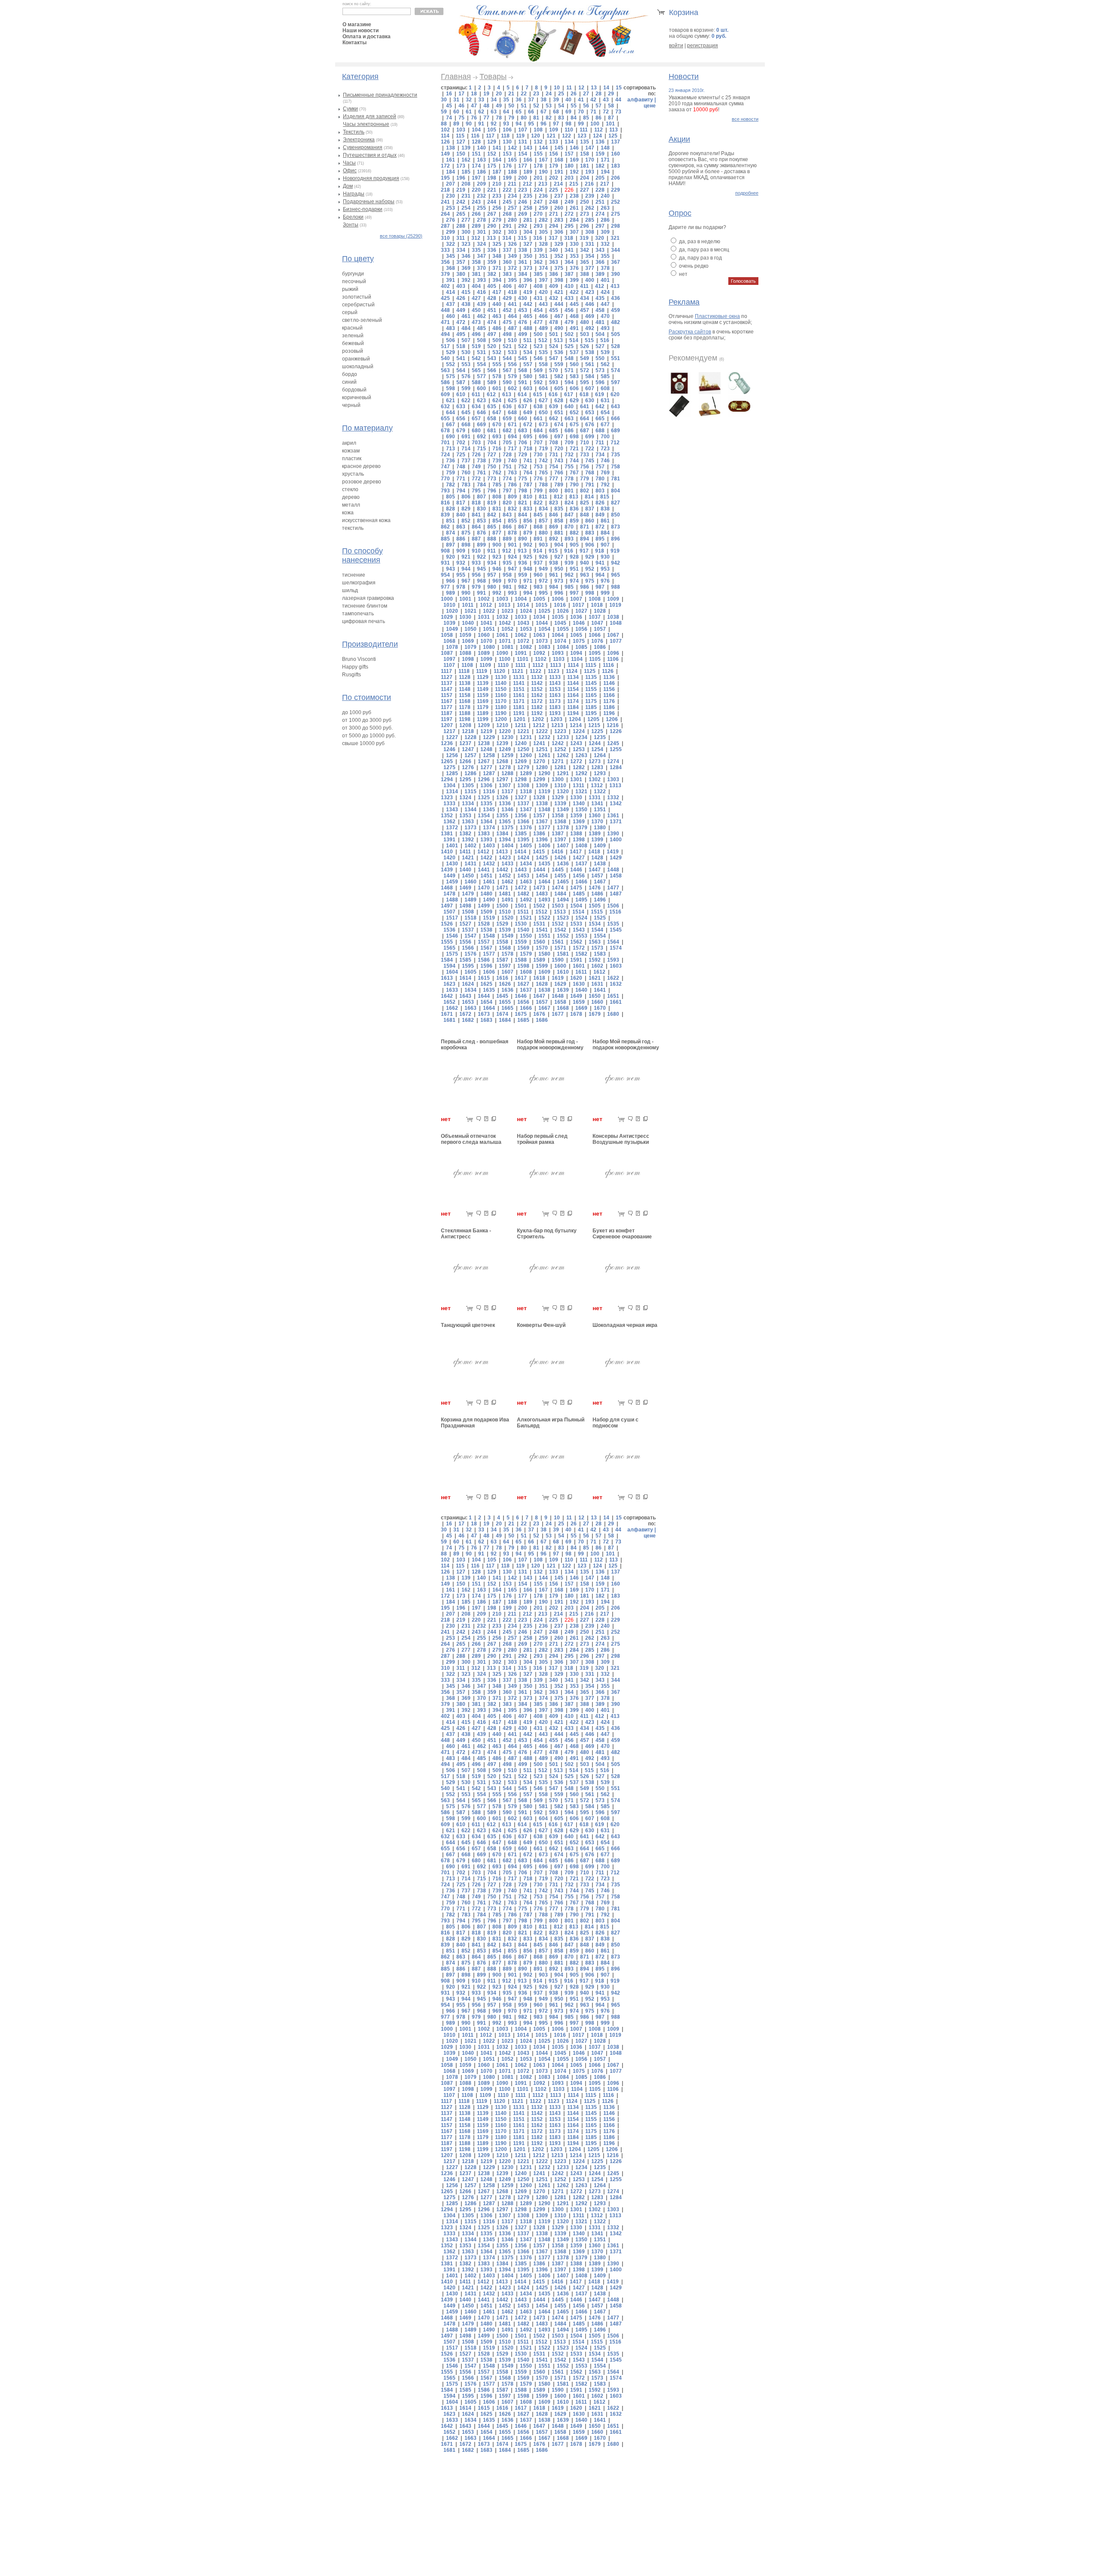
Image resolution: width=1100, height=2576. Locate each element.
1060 (484, 635)
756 (585, 467)
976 (605, 581)
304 (528, 232)
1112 (538, 665)
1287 (489, 773)
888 (492, 539)
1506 (613, 906)
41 (581, 100)
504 (600, 334)
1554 (600, 936)
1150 (501, 689)
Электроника (359, 140)
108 (538, 130)
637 (523, 406)
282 (543, 220)
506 (451, 340)
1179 (483, 707)
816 (445, 503)
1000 (447, 599)
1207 (447, 725)
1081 (507, 647)
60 (456, 112)
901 (512, 545)
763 (512, 473)
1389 (595, 834)
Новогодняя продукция (371, 178)
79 (511, 118)
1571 (560, 948)
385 (538, 274)
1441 (484, 870)
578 (497, 376)
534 (528, 352)
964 (600, 575)
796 (492, 491)
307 (574, 232)
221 (492, 190)
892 (554, 539)
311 (461, 238)
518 (461, 346)
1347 (526, 810)
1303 (613, 779)
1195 (591, 713)
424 (605, 292)
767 (574, 473)
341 (569, 250)
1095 (595, 653)
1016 (560, 605)
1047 (597, 623)
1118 (464, 671)
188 (512, 172)
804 (616, 491)
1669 (581, 1008)
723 (605, 449)
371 (497, 268)
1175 (591, 701)
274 (600, 214)
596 (600, 382)
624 (497, 400)
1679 (595, 1014)
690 (451, 437)
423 (590, 292)
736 (451, 461)
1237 (465, 743)
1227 (452, 737)
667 (451, 425)
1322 (600, 791)
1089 (484, 653)
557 (528, 364)
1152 (537, 689)
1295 (465, 779)
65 (519, 112)
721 (574, 449)
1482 (523, 894)
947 (512, 569)
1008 (595, 599)
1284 (616, 767)
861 (605, 521)
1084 (563, 647)
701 (445, 443)
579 (512, 376)
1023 (507, 611)
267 (492, 214)
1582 (581, 954)
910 (476, 551)
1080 (489, 647)
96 (544, 124)
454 (538, 310)
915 (553, 551)
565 (476, 370)
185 (466, 172)
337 (507, 250)
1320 (563, 791)
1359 (576, 816)
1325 (484, 798)
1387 (558, 834)
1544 (597, 930)
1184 (573, 707)
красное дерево (361, 466)
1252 (560, 749)
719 (543, 449)
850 (616, 515)
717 (512, 449)
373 (528, 268)
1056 (581, 629)
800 (554, 491)
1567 (486, 948)
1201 (519, 719)
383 (507, 274)
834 (543, 509)
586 (445, 382)
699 (590, 437)
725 (461, 455)
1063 (539, 635)
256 (497, 208)
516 (605, 340)
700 (605, 437)
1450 (468, 876)
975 (590, 581)
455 (554, 310)
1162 (537, 695)
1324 (465, 798)
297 (600, 226)
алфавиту (640, 100)
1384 (502, 834)
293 (538, 226)
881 (559, 533)
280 (512, 220)
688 (600, 431)
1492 (526, 900)
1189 (483, 713)
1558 (502, 942)
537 (574, 352)
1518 (471, 918)
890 (523, 539)
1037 (595, 617)
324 (481, 244)
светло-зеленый (362, 320)
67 (544, 112)
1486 (597, 894)
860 (590, 521)
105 (492, 130)
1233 (563, 737)
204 (585, 178)
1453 (523, 876)
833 (528, 509)
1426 (560, 858)
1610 (563, 972)
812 (558, 497)
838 (605, 509)
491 (574, 328)
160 (616, 154)
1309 (542, 785)
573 (600, 370)
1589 (539, 960)
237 (559, 196)
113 (614, 130)
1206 (612, 719)
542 (476, 358)
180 (569, 166)
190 (543, 172)
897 (451, 545)
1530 (521, 924)
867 (523, 527)
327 (528, 244)
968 (481, 581)
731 (554, 455)
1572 (579, 948)
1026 (563, 611)
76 (474, 118)
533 (512, 352)
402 (445, 286)
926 (543, 557)
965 (616, 575)
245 (507, 202)
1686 (542, 1020)
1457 (597, 876)
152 (492, 154)
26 (574, 94)
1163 (555, 695)
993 (512, 593)
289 (476, 226)
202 (554, 178)
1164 (573, 695)
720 (559, 449)
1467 (600, 882)
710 (585, 443)
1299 (539, 779)
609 (445, 394)
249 (569, 202)
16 (449, 94)
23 (536, 94)
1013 (504, 605)
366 (600, 262)
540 (445, 358)
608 (605, 388)
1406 (544, 846)
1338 (542, 804)
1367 (542, 822)
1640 (581, 990)
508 (481, 340)
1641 (600, 990)
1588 (521, 960)
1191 (519, 713)
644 (451, 413)
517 (445, 346)
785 (497, 485)
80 (524, 118)
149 (445, 154)
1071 (505, 641)
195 (445, 178)
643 (616, 406)
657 (476, 419)
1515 (597, 912)
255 (481, 208)
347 (481, 256)
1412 (483, 852)
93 (506, 124)
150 (461, 154)
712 (615, 443)
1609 (544, 972)
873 (616, 527)
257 (512, 208)
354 (590, 256)
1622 (613, 978)
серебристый (358, 305)
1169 (483, 701)
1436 (563, 864)
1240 (521, 743)
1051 (489, 629)
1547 (471, 936)
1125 (590, 671)
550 (600, 358)
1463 (526, 882)
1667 (544, 1008)
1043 (523, 623)
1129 (483, 677)
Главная (456, 76)
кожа (348, 513)
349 (512, 256)
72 (606, 112)
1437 (581, 864)
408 (538, 286)
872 (600, 527)
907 (605, 545)
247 (538, 202)
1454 (542, 876)
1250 (523, 749)
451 (492, 310)
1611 (581, 972)
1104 (577, 659)
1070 (486, 641)
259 (543, 208)
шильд (350, 590)
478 (554, 322)
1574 (616, 948)
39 (556, 100)
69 (568, 112)
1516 (615, 912)
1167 (447, 701)
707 (538, 443)
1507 (449, 912)
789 (559, 485)
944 (466, 569)
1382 (465, 834)
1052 (507, 629)
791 (590, 485)
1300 (558, 779)
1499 (484, 906)
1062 (521, 635)
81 (536, 118)
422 (574, 292)
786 (512, 485)
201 (538, 178)
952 (590, 569)
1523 (563, 918)
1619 (558, 978)
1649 (576, 996)
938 (554, 563)
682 (507, 431)
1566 (468, 948)
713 (451, 449)
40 (568, 100)
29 (611, 94)
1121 (518, 671)
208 (466, 184)
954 (445, 575)
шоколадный (358, 367)
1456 (579, 876)
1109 (485, 665)
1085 (581, 647)
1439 (447, 870)
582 (559, 376)
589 (492, 382)
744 (574, 461)
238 (574, 196)
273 (585, 214)
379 (445, 274)
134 (569, 142)
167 (543, 160)
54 (561, 106)
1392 (468, 840)
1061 (502, 635)
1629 (560, 984)
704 (492, 443)
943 (451, 569)
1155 (591, 689)
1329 (558, 798)
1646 (521, 996)
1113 (556, 665)
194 (605, 172)
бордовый (354, 390)
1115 (591, 665)
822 (538, 503)
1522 (544, 918)
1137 (447, 683)
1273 (595, 761)
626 (528, 400)
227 (585, 190)
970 (512, 581)
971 (528, 581)
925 (528, 557)
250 (585, 202)
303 (512, 232)
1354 (484, 816)
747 (445, 467)
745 (590, 461)
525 (569, 346)
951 (574, 569)
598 (451, 388)
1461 (489, 882)
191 (559, 172)
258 (528, 208)
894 (585, 539)
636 (507, 406)
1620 (576, 978)
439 (481, 304)
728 (507, 455)
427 (476, 298)
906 (590, 545)
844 (523, 515)
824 (569, 503)
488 (528, 328)
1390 (613, 834)
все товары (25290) (401, 236)
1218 (468, 731)
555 (497, 364)
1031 (484, 617)
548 (569, 358)
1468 (447, 888)
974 (574, 581)
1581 (563, 954)
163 (481, 160)
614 (522, 394)
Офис (350, 171)
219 (461, 190)
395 (512, 280)
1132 (537, 677)
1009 (613, 599)
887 (476, 539)
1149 (483, 689)
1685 (523, 1020)
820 (507, 503)
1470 (484, 888)
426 (461, 298)
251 (600, 202)
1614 (465, 978)
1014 (523, 605)
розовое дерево (362, 482)
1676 (539, 1014)
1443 (521, 870)
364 (569, 262)
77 (486, 118)
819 (492, 503)
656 (461, 419)
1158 (465, 695)
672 (528, 425)
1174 (573, 701)
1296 (484, 779)
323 (466, 244)
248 (554, 202)
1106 (613, 659)
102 (445, 130)
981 (507, 587)
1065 (576, 635)
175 (492, 166)
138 (451, 148)
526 (585, 346)
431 (538, 298)
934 (492, 563)
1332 (613, 798)
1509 (486, 912)
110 (569, 130)
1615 (484, 978)
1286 (471, 773)
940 (585, 563)
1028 (600, 611)
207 (451, 184)
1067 (613, 635)
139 (466, 148)
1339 (560, 804)
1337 (523, 804)
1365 (505, 822)
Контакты (354, 43)
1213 (557, 725)
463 (497, 316)
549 (585, 358)
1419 (613, 852)
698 (574, 437)
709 (569, 443)
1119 (482, 671)
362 (538, 262)
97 (556, 124)
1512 (541, 912)
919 (615, 551)
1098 (468, 659)
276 (451, 220)
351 (543, 256)
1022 (489, 611)
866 (507, 527)
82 (549, 118)
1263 (581, 755)
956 (476, 575)
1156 (609, 689)
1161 (519, 695)
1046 (579, 623)
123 (582, 136)
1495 (581, 900)
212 (527, 184)
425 (445, 298)
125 (613, 136)
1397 (560, 840)
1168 (465, 701)
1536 (449, 930)
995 (543, 593)
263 (605, 208)
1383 (484, 834)
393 (481, 280)
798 (523, 491)
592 (538, 382)
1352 (447, 816)
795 (476, 491)
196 (461, 178)
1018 (597, 605)
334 (461, 250)
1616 (502, 978)
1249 (505, 749)
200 (523, 178)
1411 (465, 852)
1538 (486, 930)
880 (543, 533)
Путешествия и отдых (370, 155)
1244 (595, 743)
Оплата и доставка (367, 37)
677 (605, 425)
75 (461, 118)
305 (543, 232)
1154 (573, 689)
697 (559, 437)
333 (445, 250)
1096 (613, 653)
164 (497, 160)
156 (554, 154)
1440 (465, 870)
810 (528, 497)
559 (559, 364)
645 (466, 413)
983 (538, 587)
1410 (447, 852)
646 (481, 413)
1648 (558, 996)
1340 (579, 804)
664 (585, 419)
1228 (471, 737)
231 (466, 196)
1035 (558, 617)
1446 (576, 870)
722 (590, 449)
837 (590, 509)
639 (554, 406)
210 (497, 184)
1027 (581, 611)
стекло (350, 489)
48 (486, 106)
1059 (465, 635)
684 (538, 431)
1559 (521, 942)
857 (543, 521)
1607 (507, 972)
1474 (558, 888)
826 (600, 503)
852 (466, 521)
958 (507, 575)
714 (466, 449)
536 (559, 352)
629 (574, 400)
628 (559, 400)
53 (549, 106)
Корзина (684, 12)
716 (497, 449)
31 (456, 100)
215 (574, 184)
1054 (544, 629)
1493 (544, 900)
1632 (616, 984)
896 (616, 539)
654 (605, 413)
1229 (489, 737)
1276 (468, 767)
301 (481, 232)
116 (475, 136)
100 (595, 124)
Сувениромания (363, 147)
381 (476, 274)
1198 (465, 719)
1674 (502, 1014)
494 (445, 334)
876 (481, 533)
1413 (502, 852)
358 (476, 262)
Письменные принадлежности (380, 95)
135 (585, 142)
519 (476, 346)
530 (466, 352)
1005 (539, 599)
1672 (465, 1014)
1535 (613, 924)
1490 (489, 900)
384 (523, 274)
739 (497, 461)
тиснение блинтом (365, 606)
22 (524, 94)
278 (481, 220)
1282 (579, 767)
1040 (468, 623)
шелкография (359, 583)
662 (554, 419)
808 (497, 497)
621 (451, 400)
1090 (502, 653)
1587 (502, 960)
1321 (581, 791)
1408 (581, 846)
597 (616, 382)
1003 (502, 599)
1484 (560, 894)
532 (497, 352)
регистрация (703, 46)
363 (554, 262)
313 (491, 238)
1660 (597, 1002)
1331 (595, 798)
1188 (465, 713)
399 (574, 280)
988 (616, 587)
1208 (465, 725)
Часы (349, 163)
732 (569, 455)
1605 (471, 972)
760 (466, 473)
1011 (468, 605)
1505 (595, 906)
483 (451, 328)
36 (519, 100)
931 (445, 563)
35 (506, 100)
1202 (538, 719)
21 (511, 94)
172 (445, 166)
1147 (447, 689)
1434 (526, 864)
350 (528, 256)
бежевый (353, 343)
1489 (471, 900)
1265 (447, 761)
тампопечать (358, 614)
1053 (526, 629)
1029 (447, 617)
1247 (468, 749)
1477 (613, 888)
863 (461, 527)
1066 (595, 635)
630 (590, 400)
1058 (447, 635)
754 (554, 467)
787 (528, 485)
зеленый (353, 336)
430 (523, 298)
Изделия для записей (370, 116)
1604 (452, 972)
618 (584, 394)
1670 (600, 1008)
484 (466, 328)
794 (461, 491)
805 (451, 497)
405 (492, 286)
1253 (579, 749)
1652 (449, 1002)
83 (561, 118)
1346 (507, 810)
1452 (505, 876)
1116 (608, 665)
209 (481, 184)
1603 (616, 966)
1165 (591, 695)
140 (481, 148)
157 (569, 154)
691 (466, 437)
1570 (542, 948)
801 (569, 491)
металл (351, 505)
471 (445, 322)
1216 (613, 725)
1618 (539, 978)
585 (605, 376)
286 (605, 220)
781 (616, 479)
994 (528, 593)
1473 (539, 888)
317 (553, 238)
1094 (576, 653)
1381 (447, 834)
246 (523, 202)
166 (528, 160)
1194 (573, 713)
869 (554, 527)
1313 (615, 785)
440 (497, 304)
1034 (539, 617)
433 (569, 298)
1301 (576, 779)
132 (538, 142)
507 (466, 340)
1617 (521, 978)
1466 (581, 882)
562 (605, 364)
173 (461, 166)
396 (528, 280)
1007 (576, 599)
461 (466, 316)
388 (585, 274)
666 (616, 419)
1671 (447, 1014)
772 (476, 479)
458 (600, 310)
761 (481, 473)
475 (507, 322)
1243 (576, 743)
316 (538, 238)
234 (512, 196)
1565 (449, 948)
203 (569, 178)
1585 (465, 960)
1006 (558, 599)
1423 (505, 858)
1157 (447, 695)
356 (445, 262)
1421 (468, 858)
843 (507, 515)
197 (476, 178)
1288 (507, 773)
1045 (560, 623)
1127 (447, 677)
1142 (537, 683)
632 (445, 406)
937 (538, 563)
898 (466, 545)
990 (466, 593)
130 (507, 142)
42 (593, 100)
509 (497, 340)
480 (585, 322)
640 (569, 406)
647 (497, 413)
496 (476, 334)
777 (554, 479)
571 (569, 370)
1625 (486, 984)
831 (497, 509)
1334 (468, 804)
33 (481, 100)
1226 (616, 731)
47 (474, 106)
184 (451, 172)
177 (523, 166)
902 (528, 545)
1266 (465, 761)
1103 (559, 659)
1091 (521, 653)
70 (581, 112)
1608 (526, 972)
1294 (447, 779)
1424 (523, 858)
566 (492, 370)
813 (574, 497)
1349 (563, 810)
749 (476, 467)
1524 (581, 918)
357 (461, 262)
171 (605, 160)
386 (554, 274)
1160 (501, 695)
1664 (489, 1008)
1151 (519, 689)
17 (461, 94)
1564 (613, 942)
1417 (576, 852)
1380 (600, 828)
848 (585, 515)
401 (605, 280)
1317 (507, 791)
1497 (447, 906)
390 (616, 274)
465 (528, 316)
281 (528, 220)
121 (551, 136)
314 (507, 238)
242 (461, 202)
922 (481, 557)
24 (549, 94)
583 (574, 376)
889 (507, 539)
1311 (579, 785)
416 (481, 292)
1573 (597, 948)
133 (554, 142)
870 (569, 527)
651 (559, 413)
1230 (507, 737)
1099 (486, 659)
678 (445, 431)
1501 (521, 906)
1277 (486, 767)
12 (581, 88)
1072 (523, 641)
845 (538, 515)
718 (528, 449)
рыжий (350, 289)
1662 (452, 1008)
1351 (600, 810)
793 (445, 491)
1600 (560, 966)
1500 (502, 906)
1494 (563, 900)
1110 (503, 665)
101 (610, 124)
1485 (579, 894)
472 (461, 322)
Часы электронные (366, 124)
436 (616, 298)
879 (528, 533)
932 (461, 563)
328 (543, 244)
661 (538, 419)
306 (559, 232)
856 (528, 521)
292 (523, 226)
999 (605, 593)
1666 (526, 1008)
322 (451, 244)
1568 (505, 948)
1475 (576, 888)
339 (538, 250)
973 (559, 581)
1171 (519, 701)
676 (590, 425)
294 (554, 226)
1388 (576, 834)
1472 (521, 888)
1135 (591, 677)
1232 (544, 737)
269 (523, 214)
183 (616, 166)
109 (554, 130)
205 (600, 178)
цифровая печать (364, 621)
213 (543, 184)
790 (574, 485)
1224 (579, 731)
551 (616, 358)
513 (558, 340)
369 (466, 268)
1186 (609, 707)
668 (466, 425)
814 (589, 497)
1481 (505, 894)
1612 (599, 972)
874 (451, 533)
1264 (600, 755)
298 (616, 226)
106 (507, 130)
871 (585, 527)
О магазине (357, 24)
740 (512, 461)
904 (559, 545)
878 (512, 533)
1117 (446, 671)
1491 (507, 900)
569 (538, 370)
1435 (544, 864)
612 (491, 394)
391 (451, 280)
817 (461, 503)
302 (497, 232)
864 (476, 527)
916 (569, 551)
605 (559, 388)
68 (556, 112)
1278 (505, 767)
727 (492, 455)
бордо (350, 374)
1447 (595, 870)
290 (492, 226)
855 (512, 521)
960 (538, 575)
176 (507, 166)
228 (600, 190)
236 (543, 196)
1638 (544, 990)
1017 (578, 605)
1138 (465, 683)
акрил (349, 443)
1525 (600, 918)
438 (466, 304)
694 (512, 437)
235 (528, 196)
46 (461, 106)
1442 (502, 870)
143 (528, 148)
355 (605, 256)
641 (585, 406)
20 (499, 94)
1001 (465, 599)
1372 (452, 828)
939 (569, 563)
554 (481, 364)
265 (461, 214)
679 (461, 431)
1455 (560, 876)
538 (590, 352)
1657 (542, 1002)
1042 (505, 623)
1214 (576, 725)
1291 (563, 773)
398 (559, 280)
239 (590, 196)
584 (590, 376)
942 (616, 563)
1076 (597, 641)
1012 (486, 605)
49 (499, 106)
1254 (597, 749)
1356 (521, 816)
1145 (591, 683)
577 (481, 376)
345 (451, 256)
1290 (544, 773)
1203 (556, 719)
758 (616, 467)
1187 (447, 713)
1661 (616, 1002)
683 (523, 431)
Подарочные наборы (369, 202)
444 (559, 304)
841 (476, 515)
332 (605, 244)
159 (600, 154)
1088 (465, 653)
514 (574, 340)
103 (461, 130)
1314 (452, 791)
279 (497, 220)
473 (476, 322)
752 (523, 467)
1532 (558, 924)
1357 (539, 816)
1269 (521, 761)
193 (590, 172)
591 (523, 382)
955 (461, 575)
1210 (502, 725)
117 (490, 136)
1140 (501, 683)
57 (599, 106)
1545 (616, 930)
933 (476, 563)
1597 (505, 966)
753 (538, 467)
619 (600, 394)
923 (497, 557)
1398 (579, 840)
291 (507, 226)
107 (523, 130)
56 (586, 106)
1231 (526, 737)
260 (559, 208)
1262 (563, 755)
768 (590, 473)
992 (497, 593)
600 (481, 388)
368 (451, 268)
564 (461, 370)
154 (523, 154)
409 (554, 286)
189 (528, 172)
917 (584, 551)
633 (461, 406)
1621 (595, 978)
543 (492, 358)
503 (585, 334)
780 (600, 479)
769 (605, 473)
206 (616, 178)
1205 (593, 719)
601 (497, 388)
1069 (468, 641)
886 (461, 539)
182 (600, 166)
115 (460, 136)
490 (559, 328)
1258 (489, 755)
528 (616, 346)
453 (523, 310)
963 (585, 575)
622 (466, 400)
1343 (452, 810)
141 (497, 148)
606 (574, 388)
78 (499, 118)
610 (461, 394)
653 (590, 413)
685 (554, 431)
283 (559, 220)
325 (497, 244)
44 (618, 100)
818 (476, 503)
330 (574, 244)
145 (559, 148)
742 (543, 461)
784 (481, 485)
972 (543, 581)
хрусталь (353, 474)
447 (605, 304)
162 (466, 160)
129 (492, 142)
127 (461, 142)
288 (461, 226)
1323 (447, 798)
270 (538, 214)
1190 (501, 713)
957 (492, 575)
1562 (576, 942)
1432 (489, 864)
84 (574, 118)
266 (476, 214)
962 (569, 575)
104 (476, 130)
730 (538, 455)
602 (512, 388)
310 (445, 238)
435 (600, 298)
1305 (468, 785)
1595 (468, 966)
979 (476, 587)
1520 (507, 918)
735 (616, 455)
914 (538, 551)
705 (507, 443)
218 (445, 190)
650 (543, 413)
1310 (560, 785)
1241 (539, 743)
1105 (595, 659)
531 (481, 352)
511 (528, 340)
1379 (581, 828)
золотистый (357, 297)
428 (492, 298)
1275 (449, 767)
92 (494, 124)
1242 (558, 743)
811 (543, 497)
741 (528, 461)
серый (350, 312)
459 (616, 310)
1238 (484, 743)
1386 (539, 834)
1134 (573, 677)
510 (512, 340)
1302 (595, 779)
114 (445, 136)
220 (476, 190)
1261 (544, 755)
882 (574, 533)
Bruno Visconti (359, 659)
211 (512, 184)
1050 (471, 629)
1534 (595, 924)
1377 (544, 828)
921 (466, 557)
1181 (519, 707)
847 (569, 515)
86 (599, 118)
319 (584, 238)
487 (512, 328)
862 (445, 527)
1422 (486, 858)
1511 (523, 912)
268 (507, 214)
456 (569, 310)
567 (507, 370)
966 (451, 581)
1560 (539, 942)
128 (476, 142)
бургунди (353, 274)
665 (600, 419)
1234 (581, 737)
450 (476, 310)
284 (574, 220)
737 (466, 461)
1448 (613, 870)
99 (581, 124)
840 (461, 515)
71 (593, 112)
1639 (563, 990)
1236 (447, 743)
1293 (600, 773)
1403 (489, 846)
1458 (616, 876)
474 (492, 322)
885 (445, 539)
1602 (597, 966)
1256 (452, 755)
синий (349, 382)
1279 (523, 767)
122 (567, 136)
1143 (555, 683)
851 (451, 521)
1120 (500, 671)
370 (481, 268)
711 (600, 443)
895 (600, 539)
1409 (600, 846)
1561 (558, 942)
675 (574, 425)
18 (474, 94)
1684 (505, 1020)
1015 (541, 605)
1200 (501, 719)
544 (507, 358)
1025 (544, 611)
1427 (579, 858)
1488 (452, 900)
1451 (486, 876)
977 (445, 587)
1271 (558, 761)
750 (492, 467)
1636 (507, 990)
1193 (555, 713)
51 (524, 106)
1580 (544, 954)
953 (605, 569)
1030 (465, 617)
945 (481, 569)
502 (569, 334)
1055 (563, 629)
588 (476, 382)
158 (585, 154)
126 (445, 142)
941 (600, 563)
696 (543, 437)
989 (451, 593)
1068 (449, 641)
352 (559, 256)
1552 (563, 936)
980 (492, 587)
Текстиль (354, 132)
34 (494, 100)
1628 (542, 984)
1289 (526, 773)
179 (554, 166)
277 (466, 220)
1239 (502, 743)
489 (543, 328)
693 (497, 437)
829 (466, 509)
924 (512, 557)
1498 (465, 906)
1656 (523, 1002)
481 (600, 322)
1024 (526, 611)
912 (507, 551)
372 (512, 268)
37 (531, 100)
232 (481, 196)
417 (497, 292)
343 (600, 250)
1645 (502, 996)
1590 (558, 960)
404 (476, 286)
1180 (501, 707)
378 (605, 268)
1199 (483, 719)
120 (536, 136)
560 (574, 364)
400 (590, 280)
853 (481, 521)
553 (466, 364)
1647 (539, 996)
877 (497, 533)
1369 (579, 822)
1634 (471, 990)
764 (528, 473)
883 (590, 533)
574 (616, 370)
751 (507, 467)
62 (481, 112)
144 (543, 148)
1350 (581, 810)
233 (497, 196)
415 (466, 292)
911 (492, 551)
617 (569, 394)
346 (466, 256)
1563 (595, 942)
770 (445, 479)
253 (451, 208)
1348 (544, 810)
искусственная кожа (366, 520)
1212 (539, 725)
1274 (613, 761)
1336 (505, 804)
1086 (600, 647)
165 (512, 160)
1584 (447, 960)
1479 (468, 894)
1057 (600, 629)
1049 (452, 629)
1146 (609, 683)
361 (523, 262)
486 (497, 328)
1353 (465, 816)
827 (616, 503)
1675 (521, 1014)
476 (523, 322)
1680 (613, 1014)
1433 (507, 864)
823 (554, 503)
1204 (575, 719)
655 (445, 419)
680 (476, 431)
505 (616, 334)
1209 (484, 725)
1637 (526, 990)
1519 (489, 918)
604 (543, 388)
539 (605, 352)
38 (544, 100)
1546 (452, 936)
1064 (558, 635)
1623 (449, 984)
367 (616, 262)
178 (538, 166)
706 (523, 443)
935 (507, 563)
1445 (558, 870)
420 (543, 292)
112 (599, 130)
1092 (539, 653)
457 (585, 310)
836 (574, 509)
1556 (465, 942)
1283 (597, 767)
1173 (555, 701)
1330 (576, 798)
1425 (542, 858)
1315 (471, 791)
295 (569, 226)
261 (574, 208)
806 (466, 497)
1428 (597, 858)
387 (569, 274)
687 (585, 431)
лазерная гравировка (368, 598)
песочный (354, 281)
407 (523, 286)
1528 (484, 924)
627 (543, 400)
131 (523, 142)
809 (512, 497)
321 (615, 238)
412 (600, 286)
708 (554, 443)
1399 (597, 840)
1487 (616, 894)
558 (543, 364)
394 (497, 280)
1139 (483, 683)
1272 (576, 761)
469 (590, 316)
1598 (523, 966)
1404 (507, 846)
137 (616, 142)
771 (461, 479)
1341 (597, 804)
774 (507, 479)
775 (523, 479)
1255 (616, 749)
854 (497, 521)
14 (606, 88)
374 (543, 268)
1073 (542, 641)
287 (445, 226)
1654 (486, 1002)
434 (585, 298)
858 (559, 521)
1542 (560, 930)
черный (351, 405)
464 (512, 316)
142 (512, 148)
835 (559, 509)
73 (618, 112)
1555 (447, 942)
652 (574, 413)
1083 (544, 647)
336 (492, 250)
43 (606, 100)
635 (492, 406)
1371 (616, 822)
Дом (348, 186)
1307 (505, 785)
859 (574, 521)
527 (600, 346)
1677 (558, 1014)
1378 (563, 828)
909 (461, 551)
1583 (600, 954)
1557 (484, 942)
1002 (484, 599)
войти (676, 46)
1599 (542, 966)
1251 (542, 749)
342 (585, 250)
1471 (502, 888)
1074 (560, 641)
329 (559, 244)
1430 (452, 864)
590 (507, 382)
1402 (471, 846)
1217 (449, 731)
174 (476, 166)
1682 (468, 1020)
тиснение (354, 575)
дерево (351, 497)
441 (512, 304)
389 (600, 274)
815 (605, 497)
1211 (521, 725)
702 (461, 443)
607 (590, 388)
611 (476, 394)
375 (559, 268)
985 (569, 587)
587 (461, 382)
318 (569, 238)
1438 (600, 864)
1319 (544, 791)
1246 (449, 749)
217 (605, 184)
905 (574, 545)
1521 (526, 918)
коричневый (357, 397)
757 (600, 467)
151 (476, 154)
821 (523, 503)
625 (512, 400)
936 (523, 563)
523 (538, 346)
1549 (507, 936)
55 (574, 106)
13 (594, 88)
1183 (555, 707)
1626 (505, 984)
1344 (471, 810)
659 (507, 419)
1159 (483, 695)
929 (590, 557)
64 (506, 112)
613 (507, 394)
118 (505, 136)
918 (600, 551)
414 (451, 292)
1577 (489, 954)
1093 (558, 653)
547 (554, 358)
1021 (471, 611)
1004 (521, 599)
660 (523, 419)
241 (445, 202)
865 (492, 527)
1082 (526, 647)
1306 (486, 785)
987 (600, 587)
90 (469, 124)
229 (616, 190)
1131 (519, 677)
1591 (576, 960)
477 (538, 322)
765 (543, 473)
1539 (505, 930)
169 (574, 160)
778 (569, 479)
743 (559, 461)
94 (519, 124)
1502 (539, 906)
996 (559, 593)
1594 (449, 966)
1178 (465, 707)
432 (554, 298)
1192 (537, 713)
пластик (352, 458)
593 (554, 382)
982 (523, 587)
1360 (595, 816)
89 (456, 124)
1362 (449, 822)
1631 (597, 984)
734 (600, 455)
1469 (465, 888)
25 (561, 94)
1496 (600, 900)
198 (492, 178)
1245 (613, 743)
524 (554, 346)
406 (507, 286)
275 (616, 214)
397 (543, 280)
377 (590, 268)
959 (523, 575)
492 (590, 328)
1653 (468, 1002)
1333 (449, 804)
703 (476, 443)
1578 (507, 954)
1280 (542, 767)
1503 (558, 906)
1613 (447, 978)
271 (554, 214)
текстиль (353, 528)
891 (538, 539)
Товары (493, 76)
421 (559, 292)
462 (481, 316)
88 (444, 124)
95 (531, 124)
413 (615, 286)
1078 (452, 647)
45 (449, 106)
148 (605, 148)
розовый (353, 351)
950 (559, 569)
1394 (505, 840)
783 (466, 485)
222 (507, 190)
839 (445, 515)
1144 (573, 683)
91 (481, 124)
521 (507, 346)
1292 (581, 773)
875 (466, 533)
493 (605, 328)
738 (481, 461)
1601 (579, 966)
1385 (521, 834)
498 (507, 334)
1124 (572, 671)
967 (466, 581)
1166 (609, 695)
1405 (526, 846)
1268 (502, 761)
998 (590, 593)
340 (554, 250)
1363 (468, 822)
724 (445, 455)
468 (574, 316)
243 (476, 202)
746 (605, 461)
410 (569, 286)
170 (590, 160)
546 (538, 358)
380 (461, 274)
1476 (595, 888)
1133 (555, 677)
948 (528, 569)
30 (444, 100)
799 (538, 491)
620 (615, 394)
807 (481, 497)
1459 (452, 882)
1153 (555, 689)
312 (476, 238)
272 (569, 214)
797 (507, 491)
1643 (465, 996)
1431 (471, 864)
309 (605, 232)
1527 (465, 924)
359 (492, 262)
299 (451, 232)
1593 (613, 960)
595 (585, 382)
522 (523, 346)
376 (574, 268)
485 (481, 328)
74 (449, 118)
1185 (591, 707)
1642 (447, 996)
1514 (578, 912)
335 (476, 250)
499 (523, 334)
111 (584, 130)
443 (543, 304)
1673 (484, 1014)
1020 (452, 611)
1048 (616, 623)
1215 (594, 725)
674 (559, 425)
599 (466, 388)
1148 (465, 689)
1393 (486, 840)
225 (554, 190)
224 (538, 190)
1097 (449, 659)
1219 (486, 731)
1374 (489, 828)
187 (497, 172)
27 (586, 94)
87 (611, 118)
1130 (501, 677)
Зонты (351, 225)
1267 (484, 761)
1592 (595, 960)
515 (589, 340)
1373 (471, 828)
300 (466, 232)
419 (528, 292)
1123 (554, 671)
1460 (471, 882)
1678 (576, 1014)
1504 (576, 906)
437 (451, 304)
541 (461, 358)
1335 (486, 804)
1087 (447, 653)
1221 (523, 731)
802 (585, 491)
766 (559, 473)
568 (523, 370)
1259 (507, 755)
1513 (560, 912)
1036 (576, 617)
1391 (449, 840)
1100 (505, 659)
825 (585, 503)
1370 (597, 822)
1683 (486, 1020)
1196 (609, 713)
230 (451, 196)
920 (451, 557)
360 (507, 262)
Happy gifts (355, 667)
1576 (471, 954)
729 (523, 455)
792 (605, 485)
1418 (594, 852)
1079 (471, 647)
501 (554, 334)
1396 (542, 840)
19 (486, 94)
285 (590, 220)
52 (536, 106)
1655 (505, 1002)
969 (497, 581)
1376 (526, 828)
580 (528, 376)
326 (512, 244)
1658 (560, 1002)
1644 (484, 996)
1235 (600, 737)
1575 (452, 954)
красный (352, 328)
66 (531, 112)
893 (569, 539)
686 (569, 431)
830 (481, 509)
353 (574, 256)
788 (543, 485)
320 (600, 238)
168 (559, 160)
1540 (523, 930)
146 (574, 148)
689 (616, 431)
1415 (539, 852)
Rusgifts (351, 675)
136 (600, 142)
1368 (560, 822)
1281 (560, 767)
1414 (520, 852)
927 (559, 557)
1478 (449, 894)
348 (497, 256)
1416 (557, 852)
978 (461, 587)
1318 (526, 791)
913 (522, 551)
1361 (613, 816)
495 (461, 334)
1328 (539, 798)
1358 (558, 816)
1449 (449, 876)
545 (523, 358)
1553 (581, 936)
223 (523, 190)
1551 (544, 936)
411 (584, 286)
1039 (449, 623)
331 (590, 244)
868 (538, 527)
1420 (449, 858)
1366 (523, 822)
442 (528, 304)
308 (590, 232)
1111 (521, 665)
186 (481, 172)
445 (574, 304)
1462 (507, 882)
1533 (576, 924)
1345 (489, 810)
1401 (452, 846)
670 (497, 425)
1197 (447, 719)
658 (492, 419)
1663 (471, 1008)
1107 (449, 665)
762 (497, 473)
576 (466, 376)
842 (492, 515)
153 (507, 154)
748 (461, 467)
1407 (563, 846)
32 (469, 100)
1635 (489, 990)
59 (444, 112)
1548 (489, 936)
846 (554, 515)
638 (538, 406)
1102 (541, 659)
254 (466, 208)
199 (507, 178)
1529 (502, 924)
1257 (471, 755)
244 (492, 202)
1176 (609, 701)
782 (451, 485)
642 (600, 406)
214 (558, 184)
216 (589, 184)
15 (619, 88)
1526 (447, 924)
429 (507, 298)
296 (585, 226)
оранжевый (356, 359)
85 (586, 118)
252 (616, 202)
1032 (502, 617)
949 (543, 569)
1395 (523, 840)
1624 (468, 984)
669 (481, 425)
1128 (465, 677)
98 (568, 124)
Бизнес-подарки (363, 209)
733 (585, 455)
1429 (616, 858)
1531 (539, 924)
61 (469, 112)
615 (538, 394)
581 (543, 376)
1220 (505, 731)
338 (523, 250)
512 (543, 340)
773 (492, 479)
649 (528, 413)
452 (507, 310)
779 (585, 479)
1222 (542, 731)
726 (476, 455)
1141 (519, 683)
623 (481, 400)
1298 (521, 779)
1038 (613, 617)
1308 (523, 785)
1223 (560, 731)
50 (511, 106)
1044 (542, 623)
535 (543, 352)
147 (590, 148)
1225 (597, 731)
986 (585, 587)
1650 (595, 996)
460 (451, 316)
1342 (616, 804)
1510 (505, 912)
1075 (579, 641)
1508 (468, 912)
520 (492, 346)
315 (522, 238)
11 (569, 88)
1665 (507, 1008)
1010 (449, 605)
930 (605, 557)
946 (497, 569)
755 (569, 467)
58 (611, 106)
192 (574, 172)
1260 (526, 755)
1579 (526, 954)
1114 (573, 665)
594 (569, 382)
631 (605, 400)
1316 (489, 791)
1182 (537, 707)
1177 (447, 707)
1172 (537, 701)
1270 (539, 761)
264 (445, 214)
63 (494, 112)
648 (512, 413)
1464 (544, 882)
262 (590, 208)
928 (574, 557)
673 (543, 425)
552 (451, 364)
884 (605, 533)
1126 (608, 671)
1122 (536, 671)
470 (605, 316)
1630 (579, 984)
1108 (467, 665)
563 (445, 370)
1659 (579, 1002)
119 (520, 136)
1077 (616, 641)
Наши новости (361, 31)
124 (597, 136)
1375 (507, 828)
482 (616, 322)
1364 (486, 822)
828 (451, 509)
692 (481, 437)
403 (461, 286)
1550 (526, 936)
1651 (613, 996)
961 (554, 575)
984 (554, 587)
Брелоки (353, 217)
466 (543, 316)
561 (590, 364)
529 (451, 352)
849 (600, 515)
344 (616, 250)
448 (445, 310)
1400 (616, 840)
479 (569, 322)
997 (574, 593)
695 (528, 437)
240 (605, 196)
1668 (563, 1008)
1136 (609, 677)
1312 (597, 785)
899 (481, 545)
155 (538, 154)
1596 (486, 966)
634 (476, 406)
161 (451, 160)
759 (451, 473)
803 (600, 491)
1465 (563, 882)
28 (599, 94)
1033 (521, 617)
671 (512, 425)
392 (466, 280)
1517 (452, 918)
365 (585, 262)
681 (492, 431)
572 (585, 370)
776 (538, 479)
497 (492, 334)
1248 (486, 749)
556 (512, 364)
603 (528, 388)
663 (569, 419)
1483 (542, 894)
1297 (502, 779)
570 (554, 370)
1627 (523, 984)
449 (461, 310)
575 (451, 376)
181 (585, 166)
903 (543, 545)
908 (445, 551)
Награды (354, 194)
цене (650, 106)
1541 (542, 930)
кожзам (351, 451)
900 (497, 545)
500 (538, 334)
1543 (579, 930)
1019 (615, 605)
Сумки (350, 109)
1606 (489, 972)
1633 (452, 990)
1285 (452, 773)
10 (557, 88)
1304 (449, 785)
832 (512, 509)
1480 (486, 894)
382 (492, 274)
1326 (502, 798)
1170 (501, 701)
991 (481, 593)
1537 (468, 930)
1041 (486, 623)
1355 (502, 816)
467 (559, 316)
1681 (449, 1020)
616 (553, 394)
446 (590, 304)
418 (512, 292)
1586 (484, 960)
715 (481, 449)
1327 (521, 798)
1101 (523, 659)
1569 (523, 948)
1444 (539, 870)
